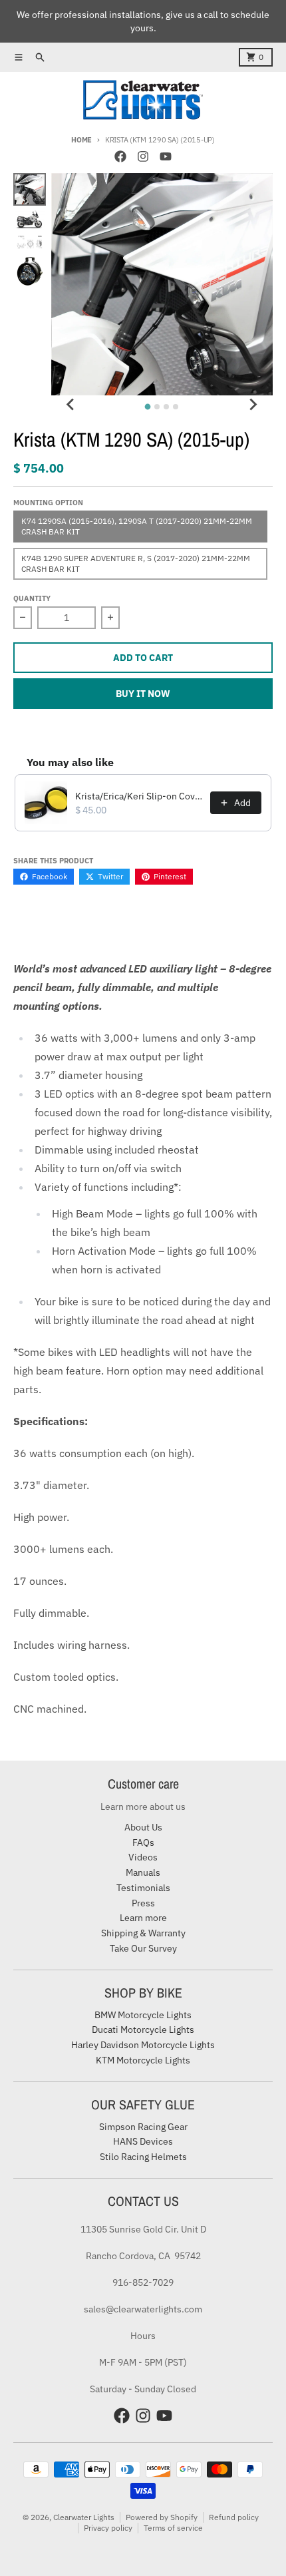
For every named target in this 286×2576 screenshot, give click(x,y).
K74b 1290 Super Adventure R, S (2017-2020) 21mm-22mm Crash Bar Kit (136, 563)
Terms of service (173, 2528)
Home (81, 140)
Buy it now (143, 694)
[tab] (148, 406)
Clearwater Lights (84, 2517)
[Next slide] (253, 405)
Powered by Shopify (162, 2517)
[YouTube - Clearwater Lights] (166, 156)
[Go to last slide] (71, 405)
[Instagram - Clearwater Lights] (143, 156)
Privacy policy (108, 2528)
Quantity (32, 598)
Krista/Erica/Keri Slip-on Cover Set (139, 796)
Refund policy (234, 2517)
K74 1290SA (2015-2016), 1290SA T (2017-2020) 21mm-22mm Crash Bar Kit (137, 526)
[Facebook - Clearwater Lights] (120, 156)
